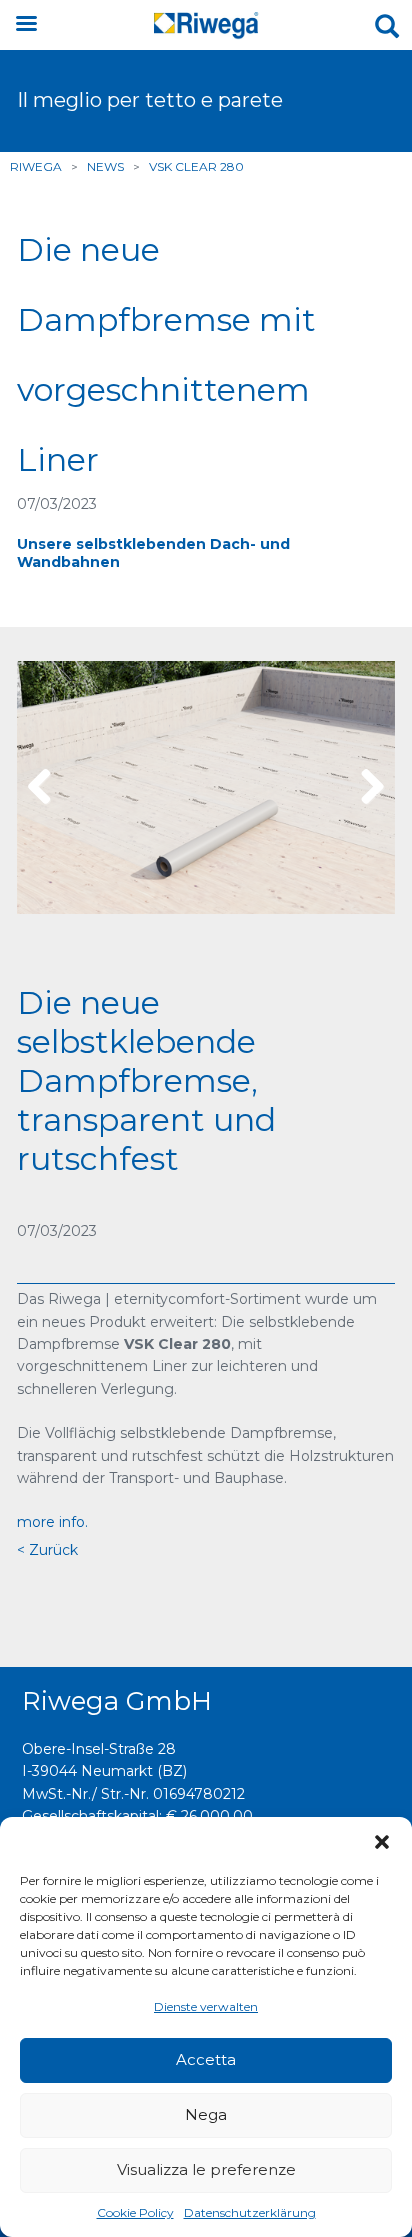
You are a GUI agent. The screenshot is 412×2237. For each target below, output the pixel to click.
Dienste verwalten (206, 2006)
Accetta (206, 2059)
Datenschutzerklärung (250, 2212)
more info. (52, 1522)
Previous (47, 788)
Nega (206, 2114)
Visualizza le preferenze (206, 2169)
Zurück (51, 1550)
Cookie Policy (135, 2212)
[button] (382, 1842)
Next (365, 788)
